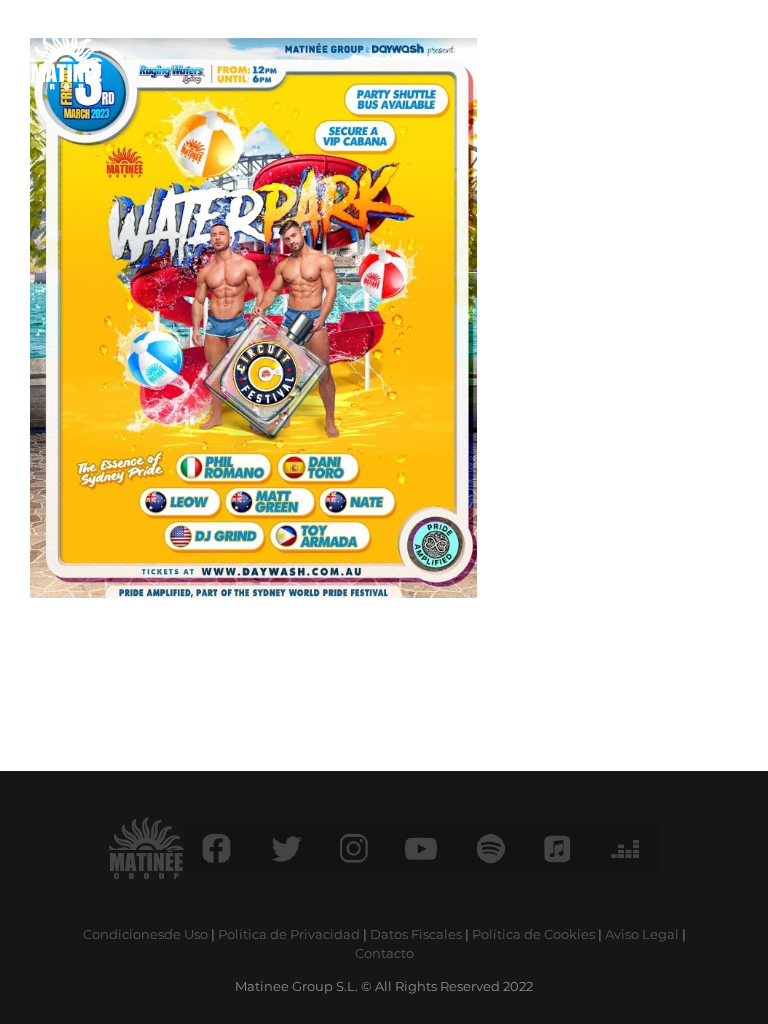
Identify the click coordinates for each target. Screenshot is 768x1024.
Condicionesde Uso (145, 934)
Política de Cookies (533, 934)
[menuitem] (686, 55)
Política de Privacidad (289, 934)
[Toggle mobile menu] (727, 54)
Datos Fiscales (416, 934)
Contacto (384, 953)
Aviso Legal (642, 934)
